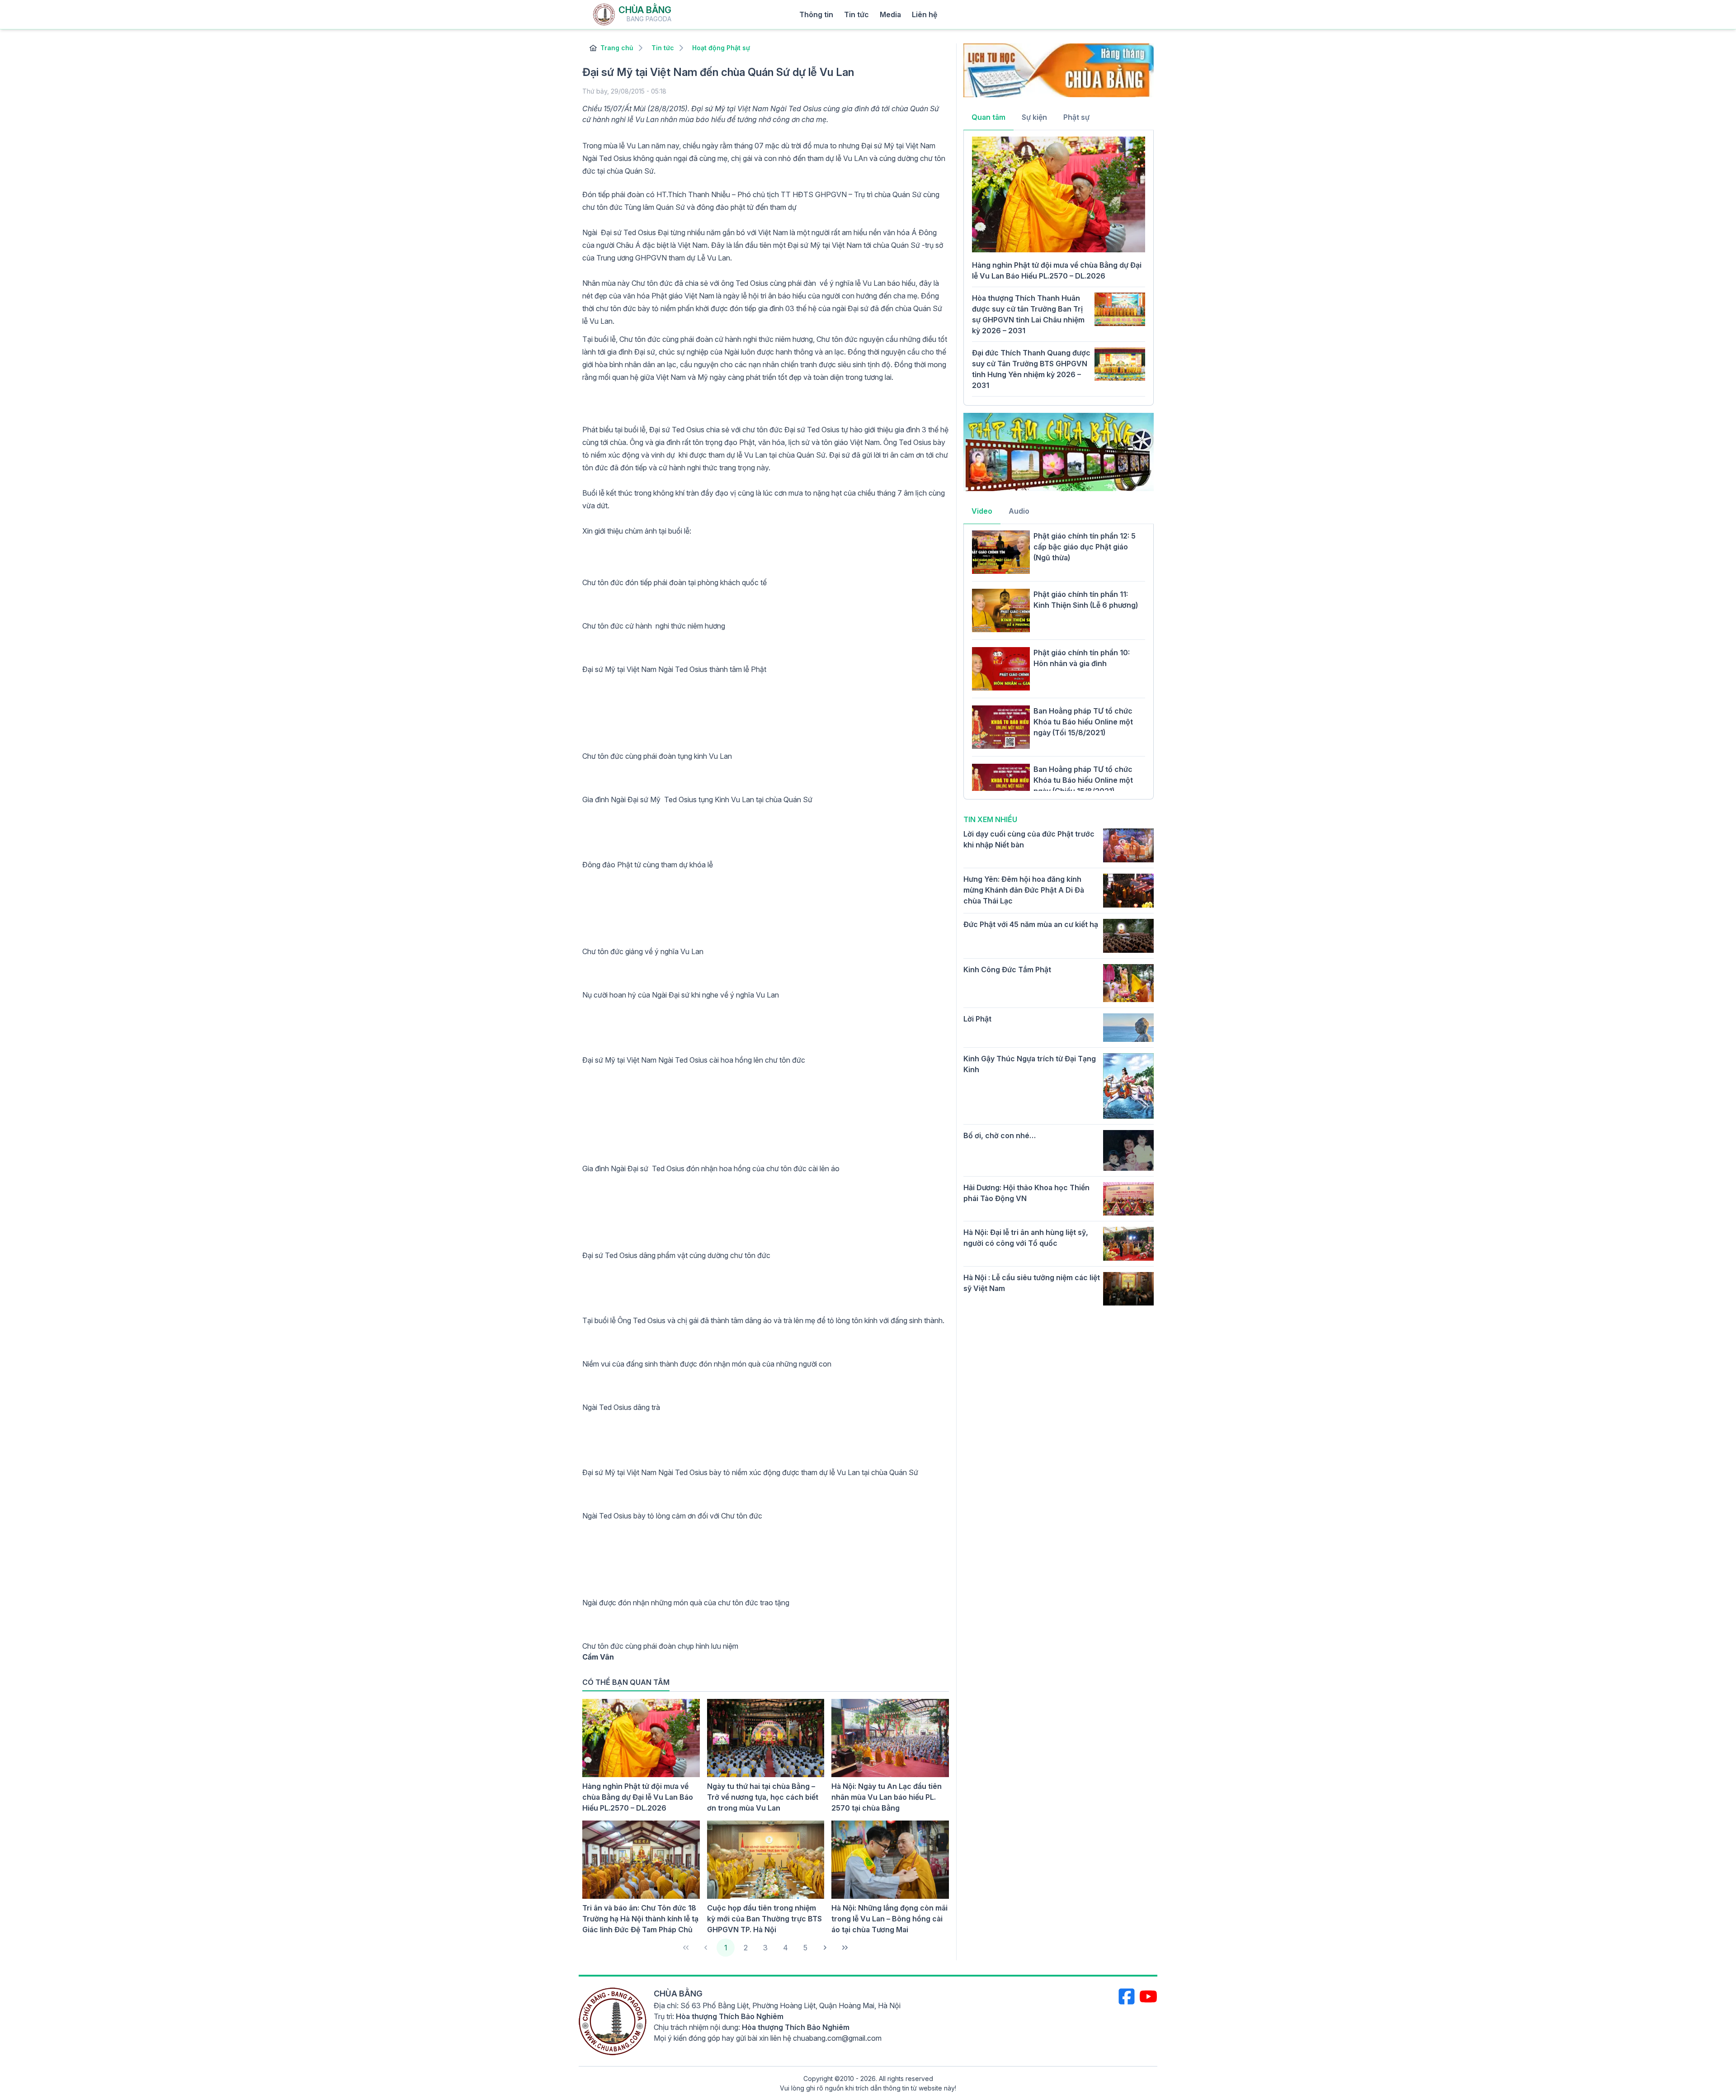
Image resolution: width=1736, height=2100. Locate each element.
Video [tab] (982, 511)
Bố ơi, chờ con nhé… (1000, 1135)
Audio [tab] (1019, 511)
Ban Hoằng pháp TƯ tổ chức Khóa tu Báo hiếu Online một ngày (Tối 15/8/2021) (1083, 722)
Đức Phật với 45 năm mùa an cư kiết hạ (1031, 924)
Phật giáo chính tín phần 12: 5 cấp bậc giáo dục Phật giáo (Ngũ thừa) (1085, 547)
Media (890, 14)
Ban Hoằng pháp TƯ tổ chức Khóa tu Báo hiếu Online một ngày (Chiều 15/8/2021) (1083, 780)
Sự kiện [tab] (1034, 117)
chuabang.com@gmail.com (837, 2038)
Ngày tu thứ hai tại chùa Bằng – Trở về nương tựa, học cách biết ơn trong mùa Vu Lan (763, 1797)
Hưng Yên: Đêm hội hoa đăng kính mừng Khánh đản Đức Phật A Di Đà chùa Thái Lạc (1024, 890)
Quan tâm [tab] (988, 117)
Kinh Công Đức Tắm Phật (1007, 970)
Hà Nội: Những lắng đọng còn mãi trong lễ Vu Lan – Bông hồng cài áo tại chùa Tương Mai (889, 1919)
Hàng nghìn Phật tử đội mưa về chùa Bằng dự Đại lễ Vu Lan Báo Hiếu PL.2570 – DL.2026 (638, 1797)
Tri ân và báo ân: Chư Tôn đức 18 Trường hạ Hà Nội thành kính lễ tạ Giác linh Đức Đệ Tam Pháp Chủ (640, 1919)
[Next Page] (825, 1948)
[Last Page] (845, 1948)
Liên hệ (925, 14)
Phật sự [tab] (1076, 117)
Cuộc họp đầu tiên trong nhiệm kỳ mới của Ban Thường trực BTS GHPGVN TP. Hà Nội (764, 1919)
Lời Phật (977, 1019)
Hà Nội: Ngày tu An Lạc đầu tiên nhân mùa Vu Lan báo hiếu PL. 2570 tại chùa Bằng (887, 1797)
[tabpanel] (1059, 267)
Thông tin (816, 14)
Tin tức (856, 14)
